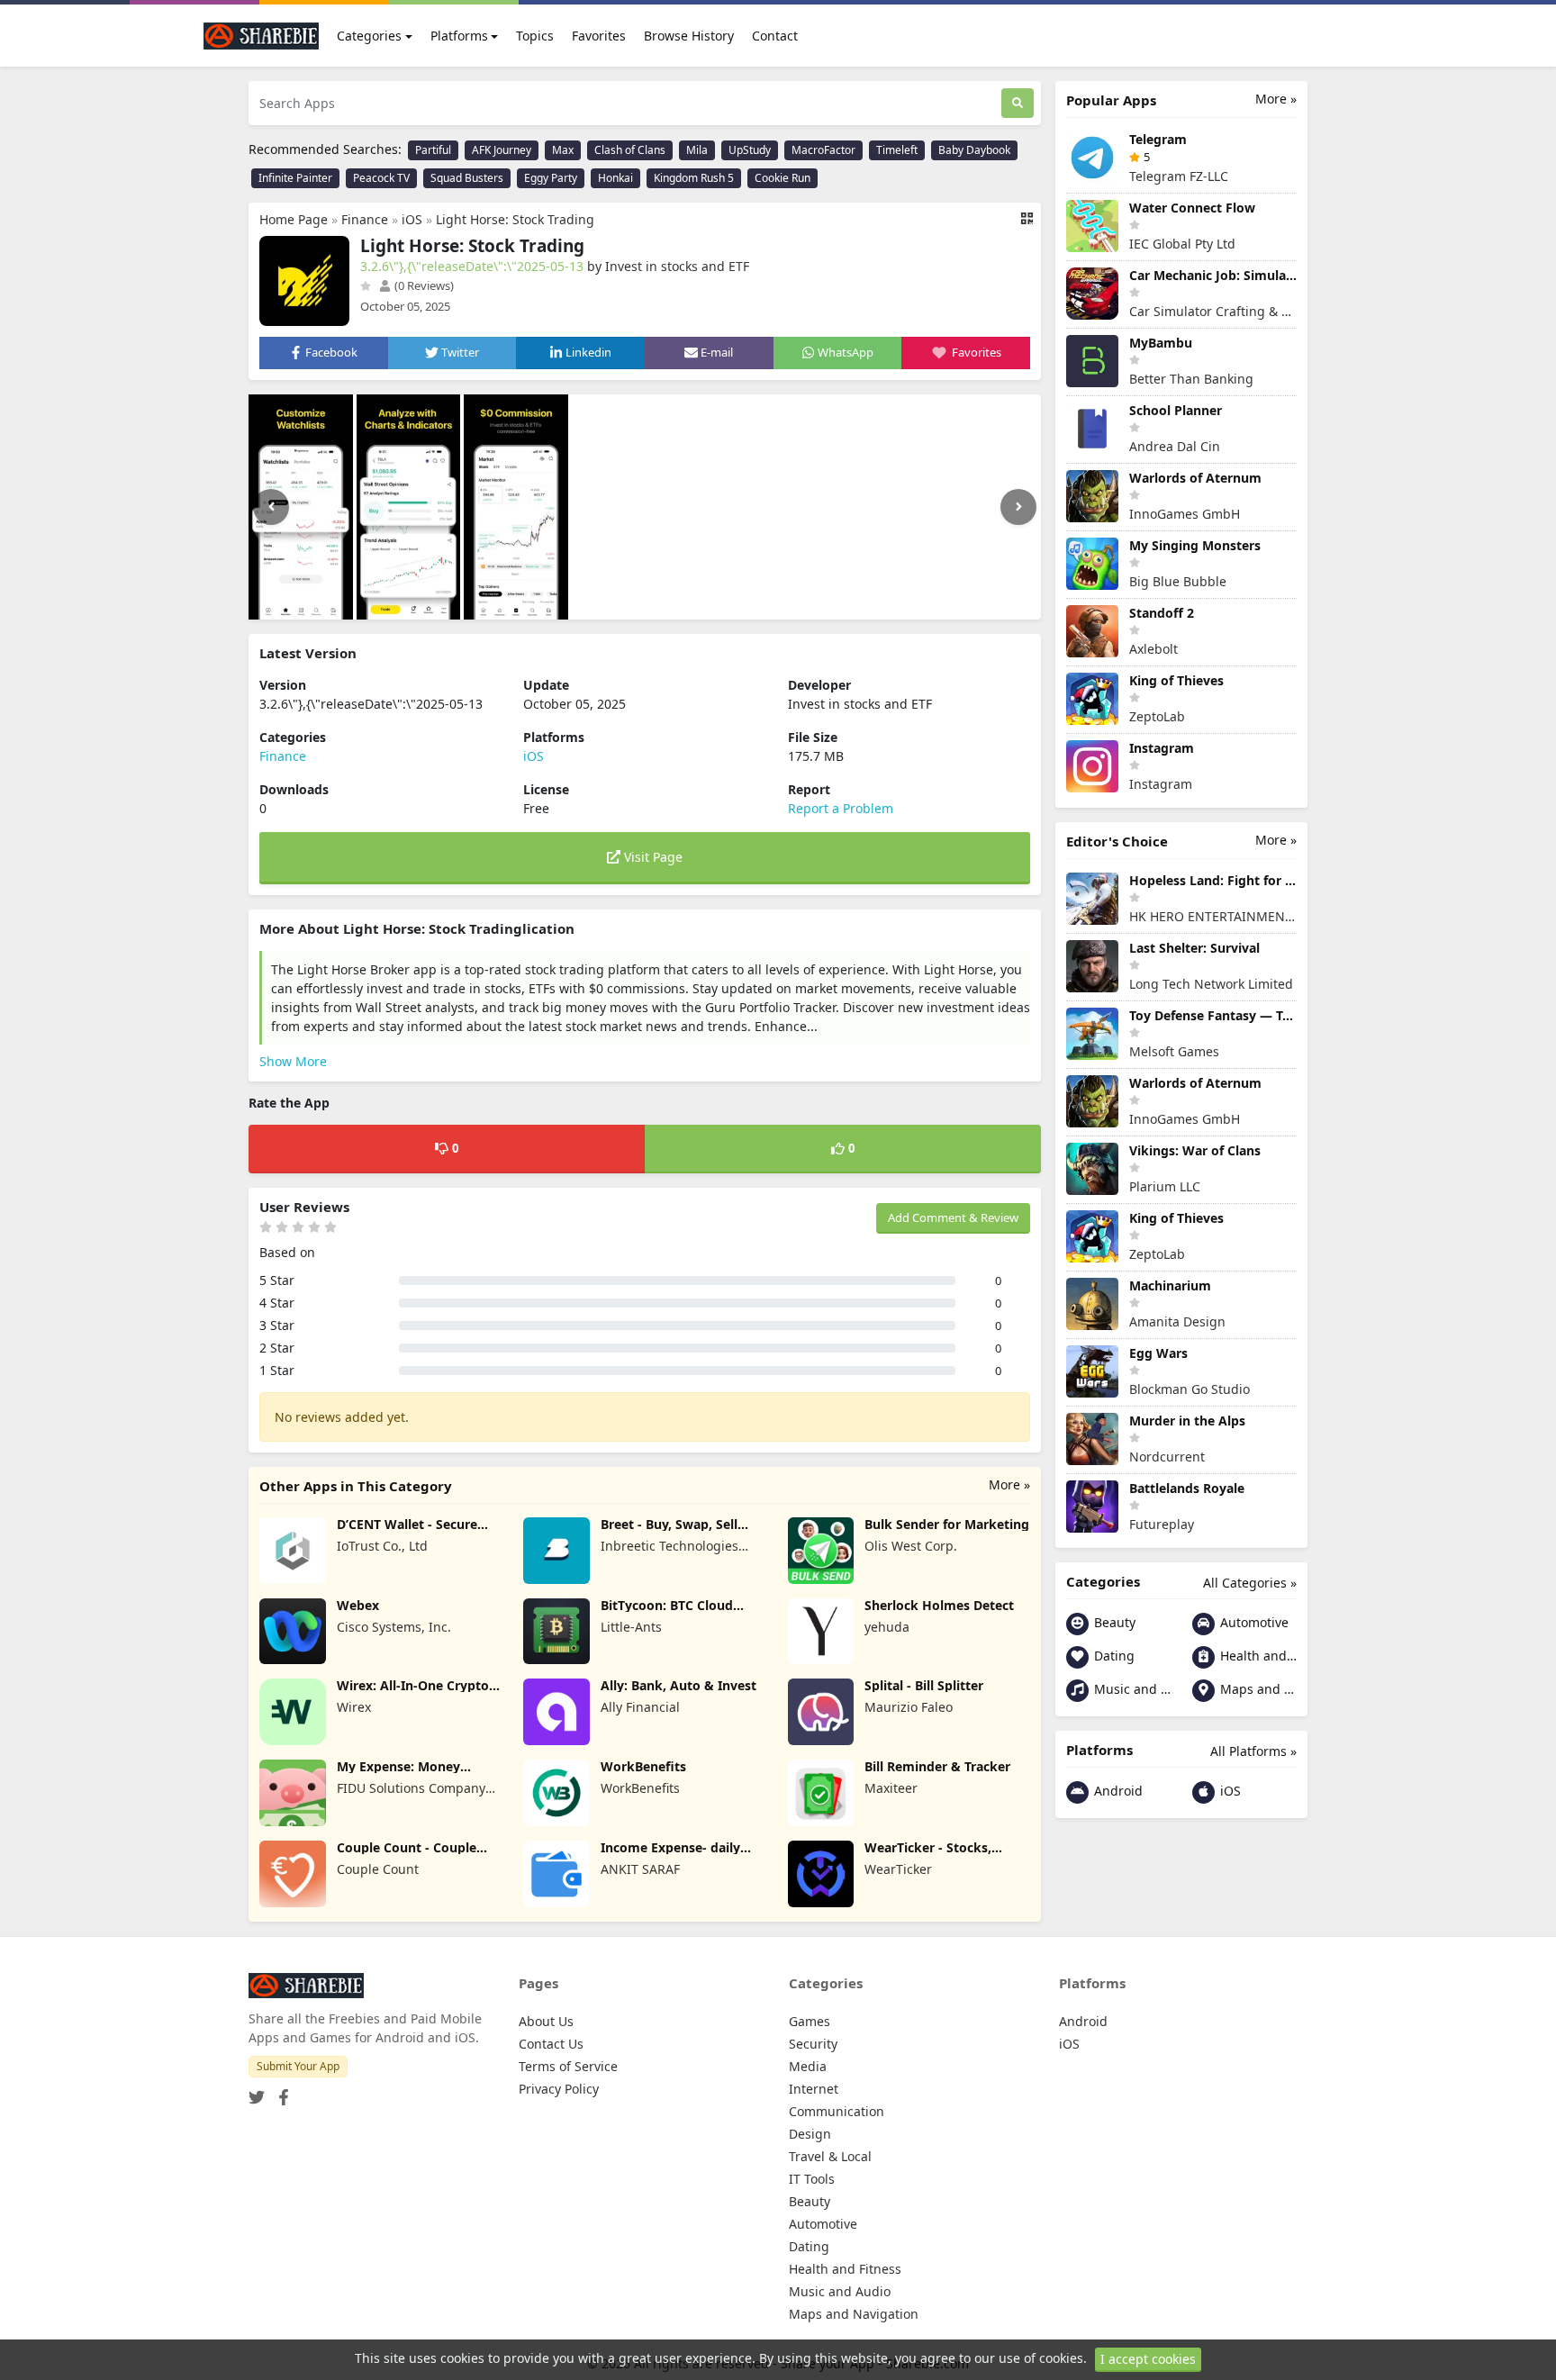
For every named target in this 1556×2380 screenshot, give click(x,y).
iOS (412, 219)
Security (813, 2044)
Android (1117, 1791)
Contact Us (551, 2044)
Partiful (433, 150)
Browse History (689, 36)
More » (1009, 1484)
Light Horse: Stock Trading (515, 219)
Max (563, 150)
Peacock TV (381, 178)
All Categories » (1250, 1583)
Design (810, 2134)
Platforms (459, 36)
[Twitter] (257, 2091)
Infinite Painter (295, 178)
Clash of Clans (630, 150)
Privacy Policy (559, 2089)
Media (808, 2066)
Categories (369, 36)
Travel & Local (830, 2156)
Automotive (1253, 1622)
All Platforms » (1253, 1751)
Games (810, 2021)
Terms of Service (568, 2066)
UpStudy (750, 150)
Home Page (294, 219)
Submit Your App (298, 2066)
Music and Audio (1131, 1689)
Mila (697, 150)
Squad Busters (467, 178)
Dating (1113, 1656)
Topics (535, 36)
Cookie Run (783, 178)
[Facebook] (280, 2091)
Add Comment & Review (953, 1217)
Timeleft (897, 150)
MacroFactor (823, 150)
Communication (837, 2111)
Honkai (615, 178)
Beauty (1113, 1622)
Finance (365, 219)
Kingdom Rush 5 (694, 178)
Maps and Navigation (1257, 1689)
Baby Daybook (974, 150)
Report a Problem (841, 808)
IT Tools (812, 2179)
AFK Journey (502, 150)
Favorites (599, 36)
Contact (775, 36)
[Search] (1018, 103)
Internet (814, 2089)
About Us (546, 2021)
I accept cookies (1148, 2359)
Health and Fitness (1257, 1656)
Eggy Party (551, 178)
